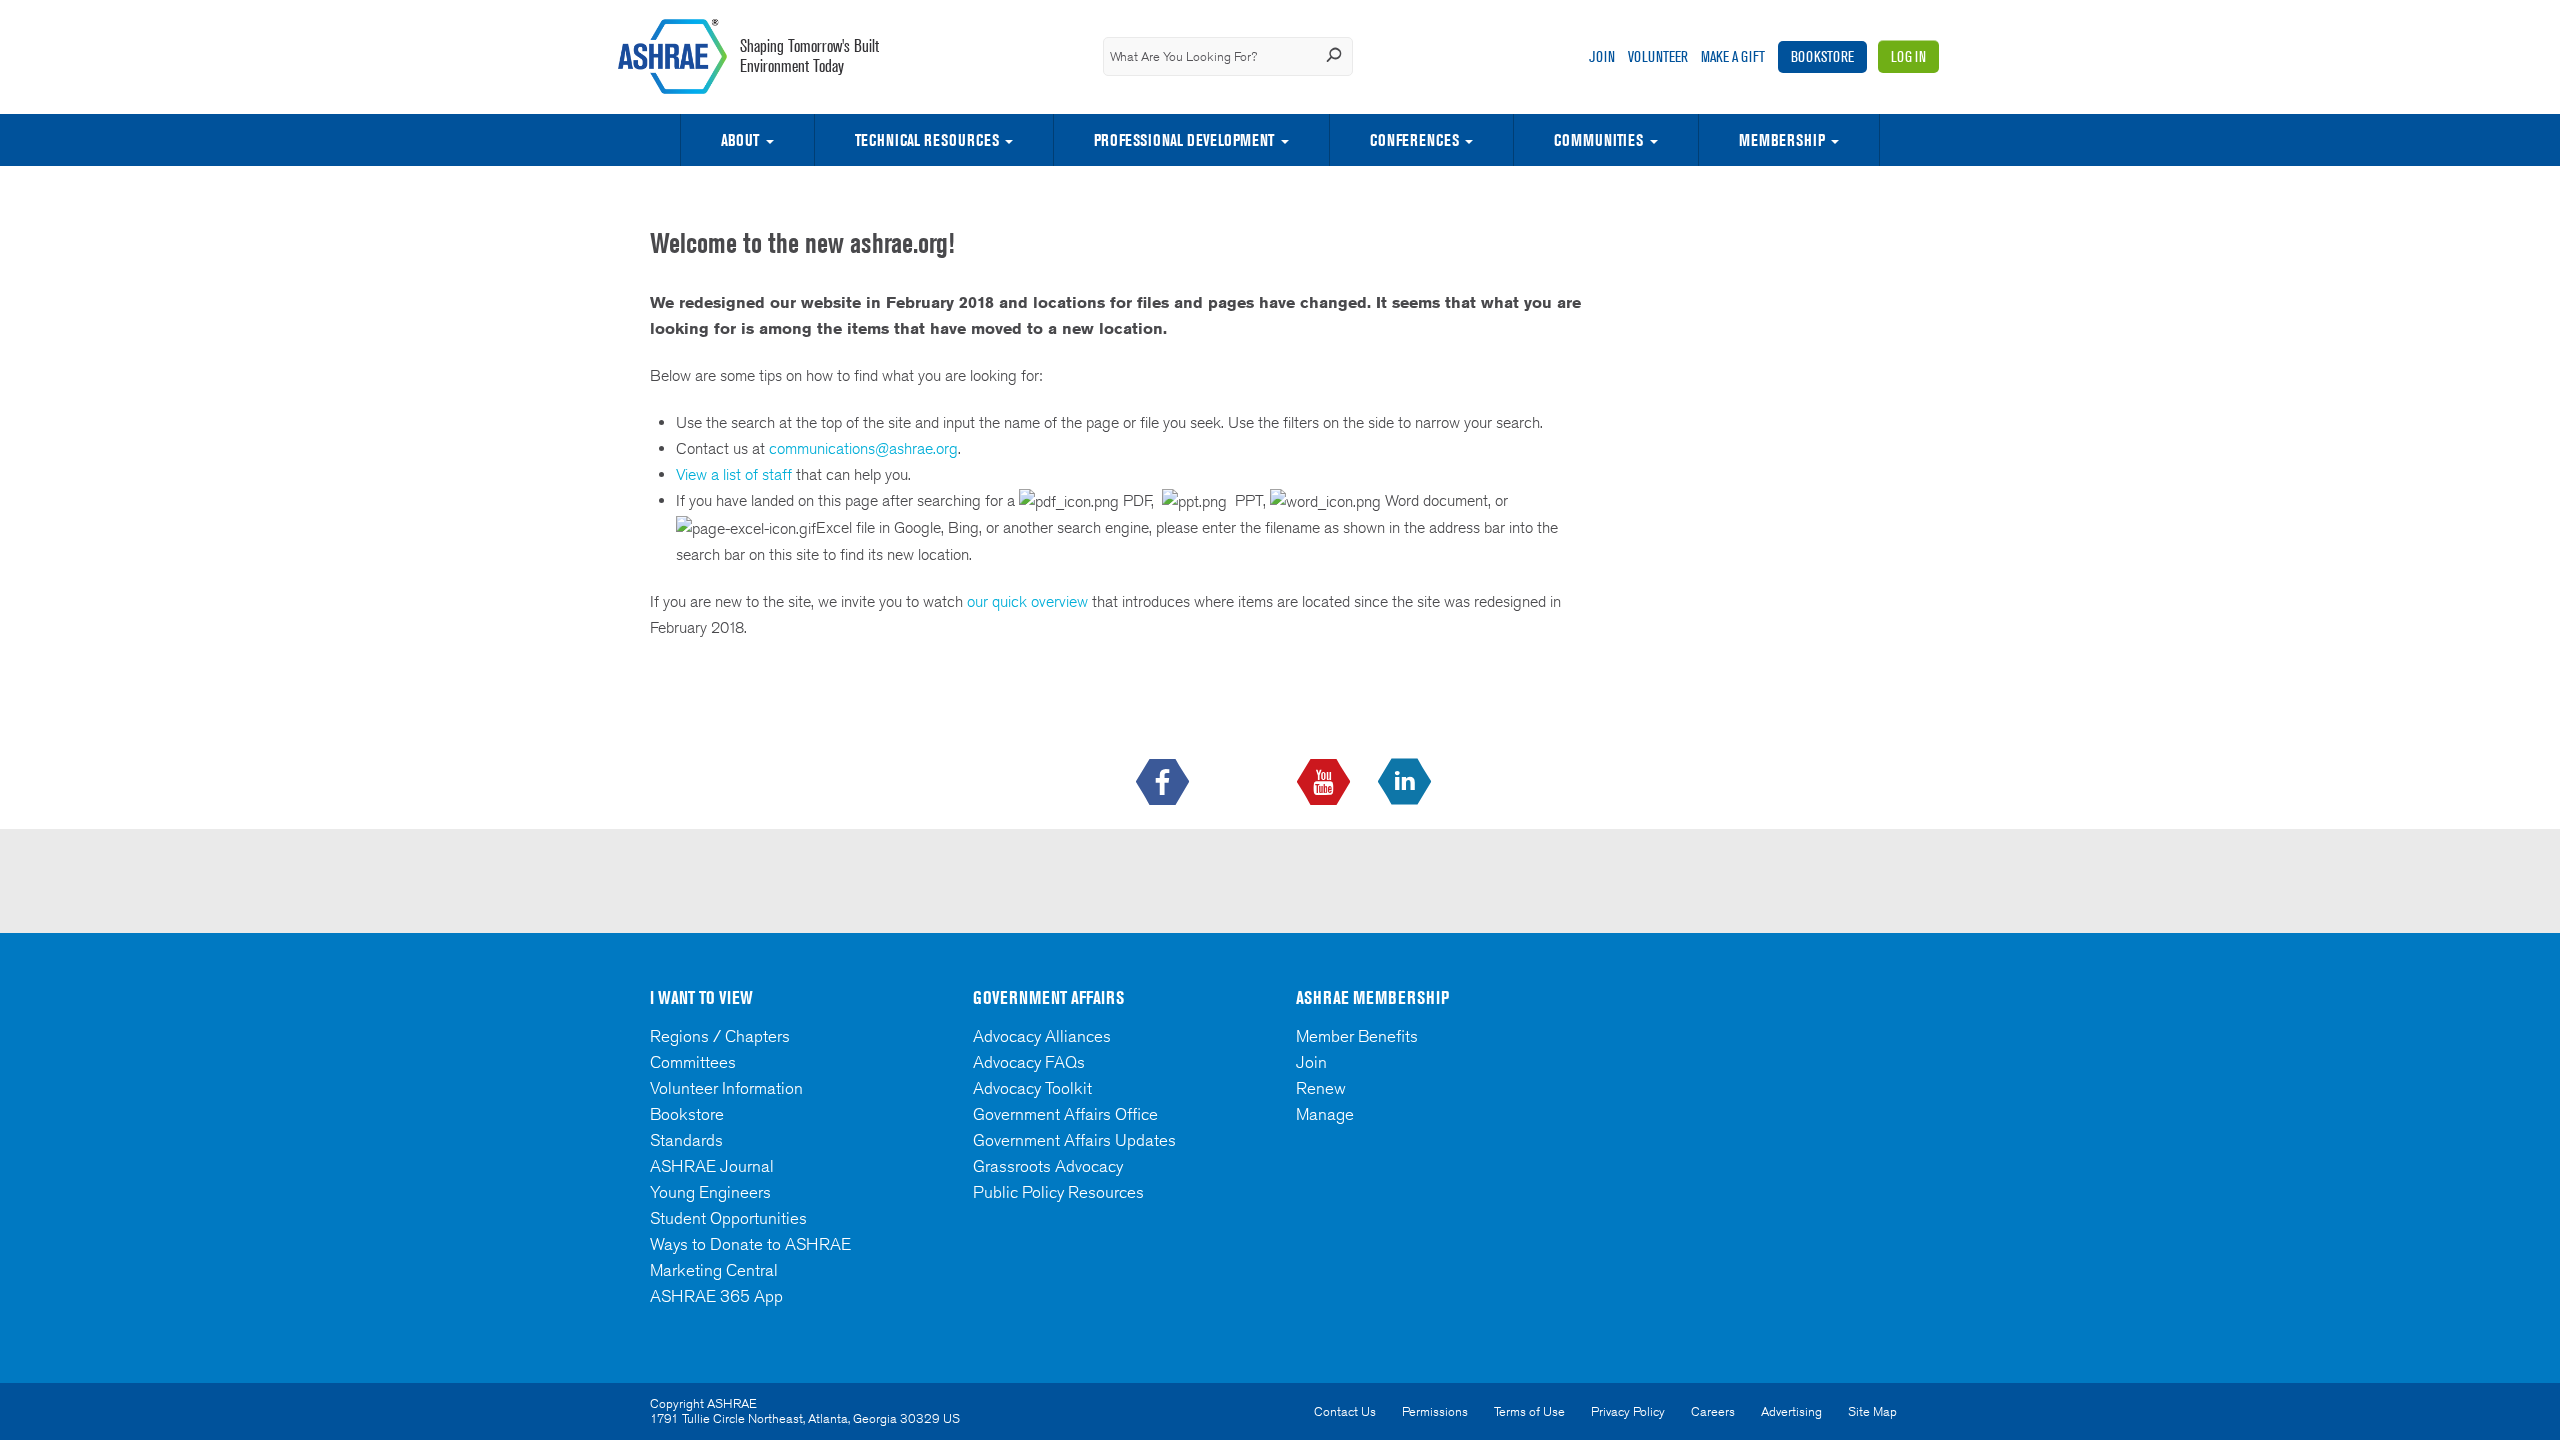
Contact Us (1345, 1411)
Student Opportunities (728, 1218)
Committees (693, 1062)
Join (1602, 56)
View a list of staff (736, 474)
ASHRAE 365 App (716, 1296)
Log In (1908, 56)
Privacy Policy (1628, 1411)
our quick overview (1027, 601)
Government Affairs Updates (1074, 1140)
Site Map (1872, 1411)
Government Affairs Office (1065, 1114)
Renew (1321, 1088)
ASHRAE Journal (712, 1166)
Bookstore (1822, 56)
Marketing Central (714, 1270)
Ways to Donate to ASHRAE (750, 1244)
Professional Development (1184, 140)
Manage (1325, 1114)
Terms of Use (1529, 1411)
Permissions (1435, 1411)
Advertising (1791, 1411)
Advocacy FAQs (1029, 1062)
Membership (1782, 140)
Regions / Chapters (720, 1036)
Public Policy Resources (1058, 1192)
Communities (1598, 140)
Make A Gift (1733, 56)
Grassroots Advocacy (1048, 1166)
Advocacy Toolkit (1032, 1088)
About (740, 140)
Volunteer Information (726, 1088)
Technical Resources (927, 140)
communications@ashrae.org (863, 448)
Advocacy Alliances (1042, 1036)
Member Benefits (1357, 1036)
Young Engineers (710, 1192)
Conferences (1414, 140)
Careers (1713, 1411)
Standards (686, 1140)
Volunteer (1658, 56)
